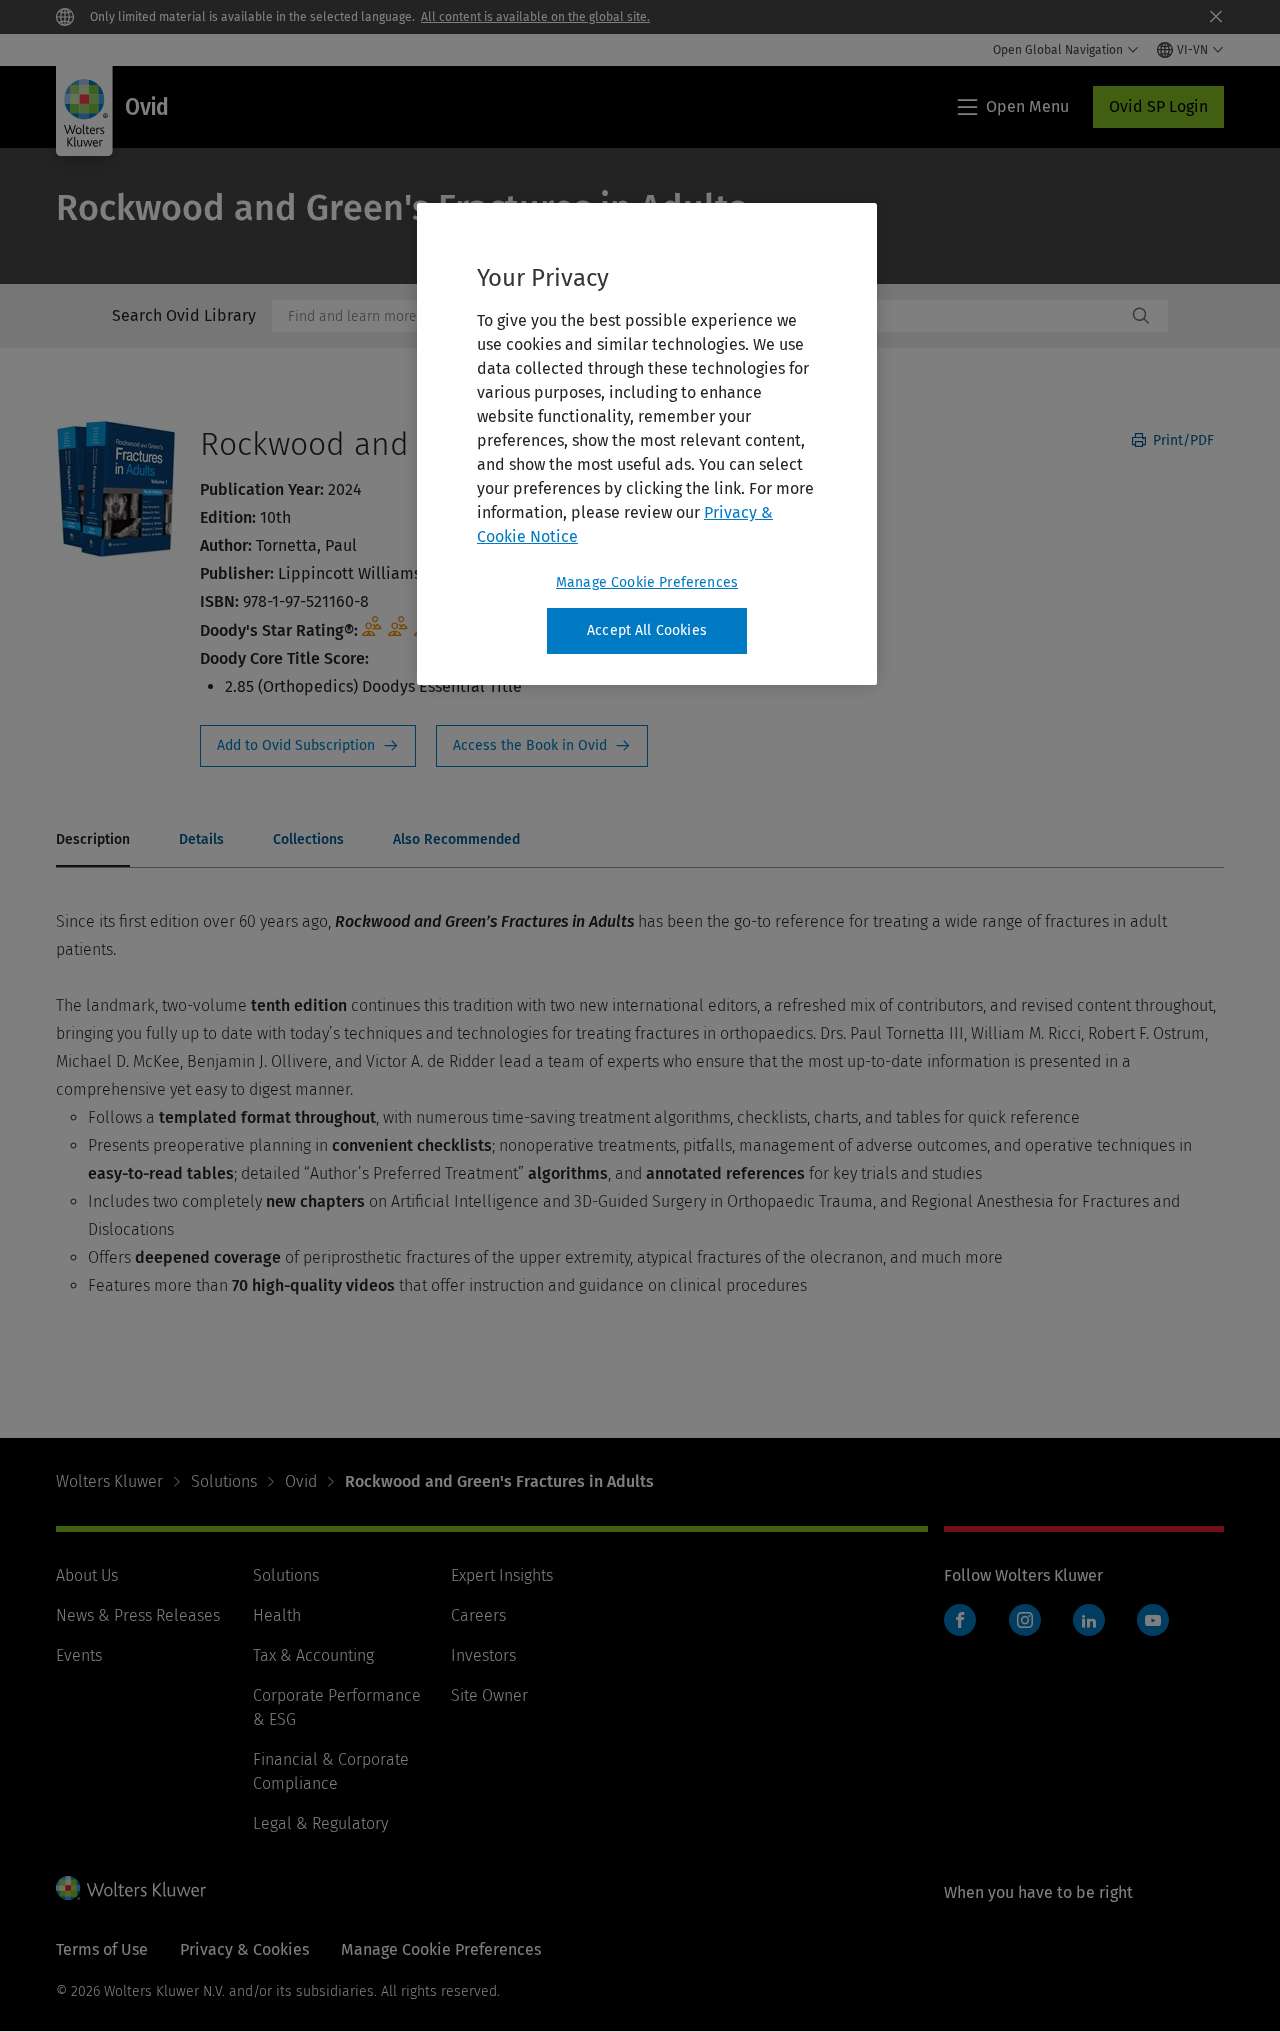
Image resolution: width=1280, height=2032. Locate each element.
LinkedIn (1089, 1620)
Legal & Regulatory (320, 1823)
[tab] (93, 841)
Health (277, 1615)
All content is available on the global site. (535, 17)
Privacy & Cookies (244, 1949)
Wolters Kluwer (109, 1481)
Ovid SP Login (1158, 106)
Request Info (308, 746)
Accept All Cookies (647, 630)
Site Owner (489, 1695)
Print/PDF (1181, 440)
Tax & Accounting (313, 1655)
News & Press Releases (138, 1615)
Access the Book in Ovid (542, 746)
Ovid (301, 1481)
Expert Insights (502, 1575)
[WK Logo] (131, 1888)
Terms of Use (102, 1949)
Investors (483, 1655)
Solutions (224, 1481)
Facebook (960, 1620)
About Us (87, 1575)
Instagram (1025, 1620)
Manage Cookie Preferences (647, 582)
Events (79, 1655)
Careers (478, 1615)
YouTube (1153, 1620)
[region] (647, 444)
